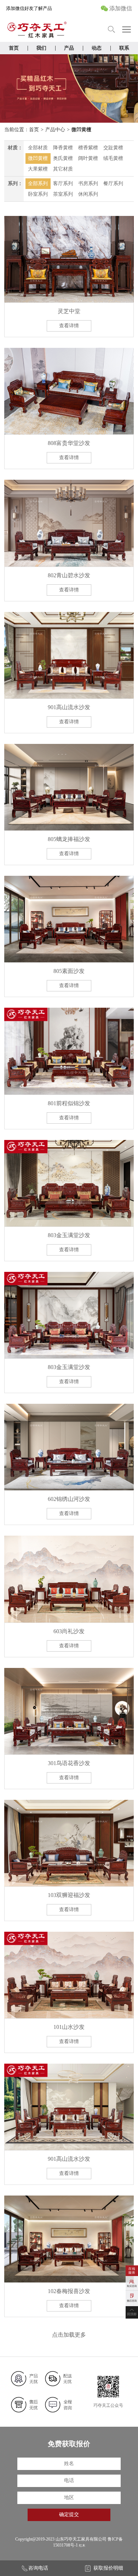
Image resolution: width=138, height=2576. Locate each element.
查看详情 (69, 326)
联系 (124, 48)
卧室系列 (38, 194)
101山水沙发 (69, 2027)
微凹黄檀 (81, 130)
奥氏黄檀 (63, 158)
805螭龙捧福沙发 (69, 839)
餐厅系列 (113, 183)
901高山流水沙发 (69, 707)
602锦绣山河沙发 (69, 1499)
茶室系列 (63, 194)
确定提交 (69, 2514)
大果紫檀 (38, 169)
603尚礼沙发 (69, 1631)
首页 (14, 48)
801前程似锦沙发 (69, 1103)
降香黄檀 (63, 148)
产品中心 (55, 130)
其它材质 (63, 169)
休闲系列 (88, 194)
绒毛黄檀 (113, 158)
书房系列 (88, 183)
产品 (69, 48)
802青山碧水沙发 (69, 575)
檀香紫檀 (88, 148)
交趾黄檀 (113, 148)
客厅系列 (63, 183)
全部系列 (38, 183)
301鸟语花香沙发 (69, 1763)
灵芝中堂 (69, 311)
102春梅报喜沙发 (69, 2291)
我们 (41, 48)
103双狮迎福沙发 (69, 1895)
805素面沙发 (69, 971)
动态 (97, 48)
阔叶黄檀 (88, 158)
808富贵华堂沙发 (69, 443)
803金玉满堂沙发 (69, 1235)
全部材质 (38, 148)
